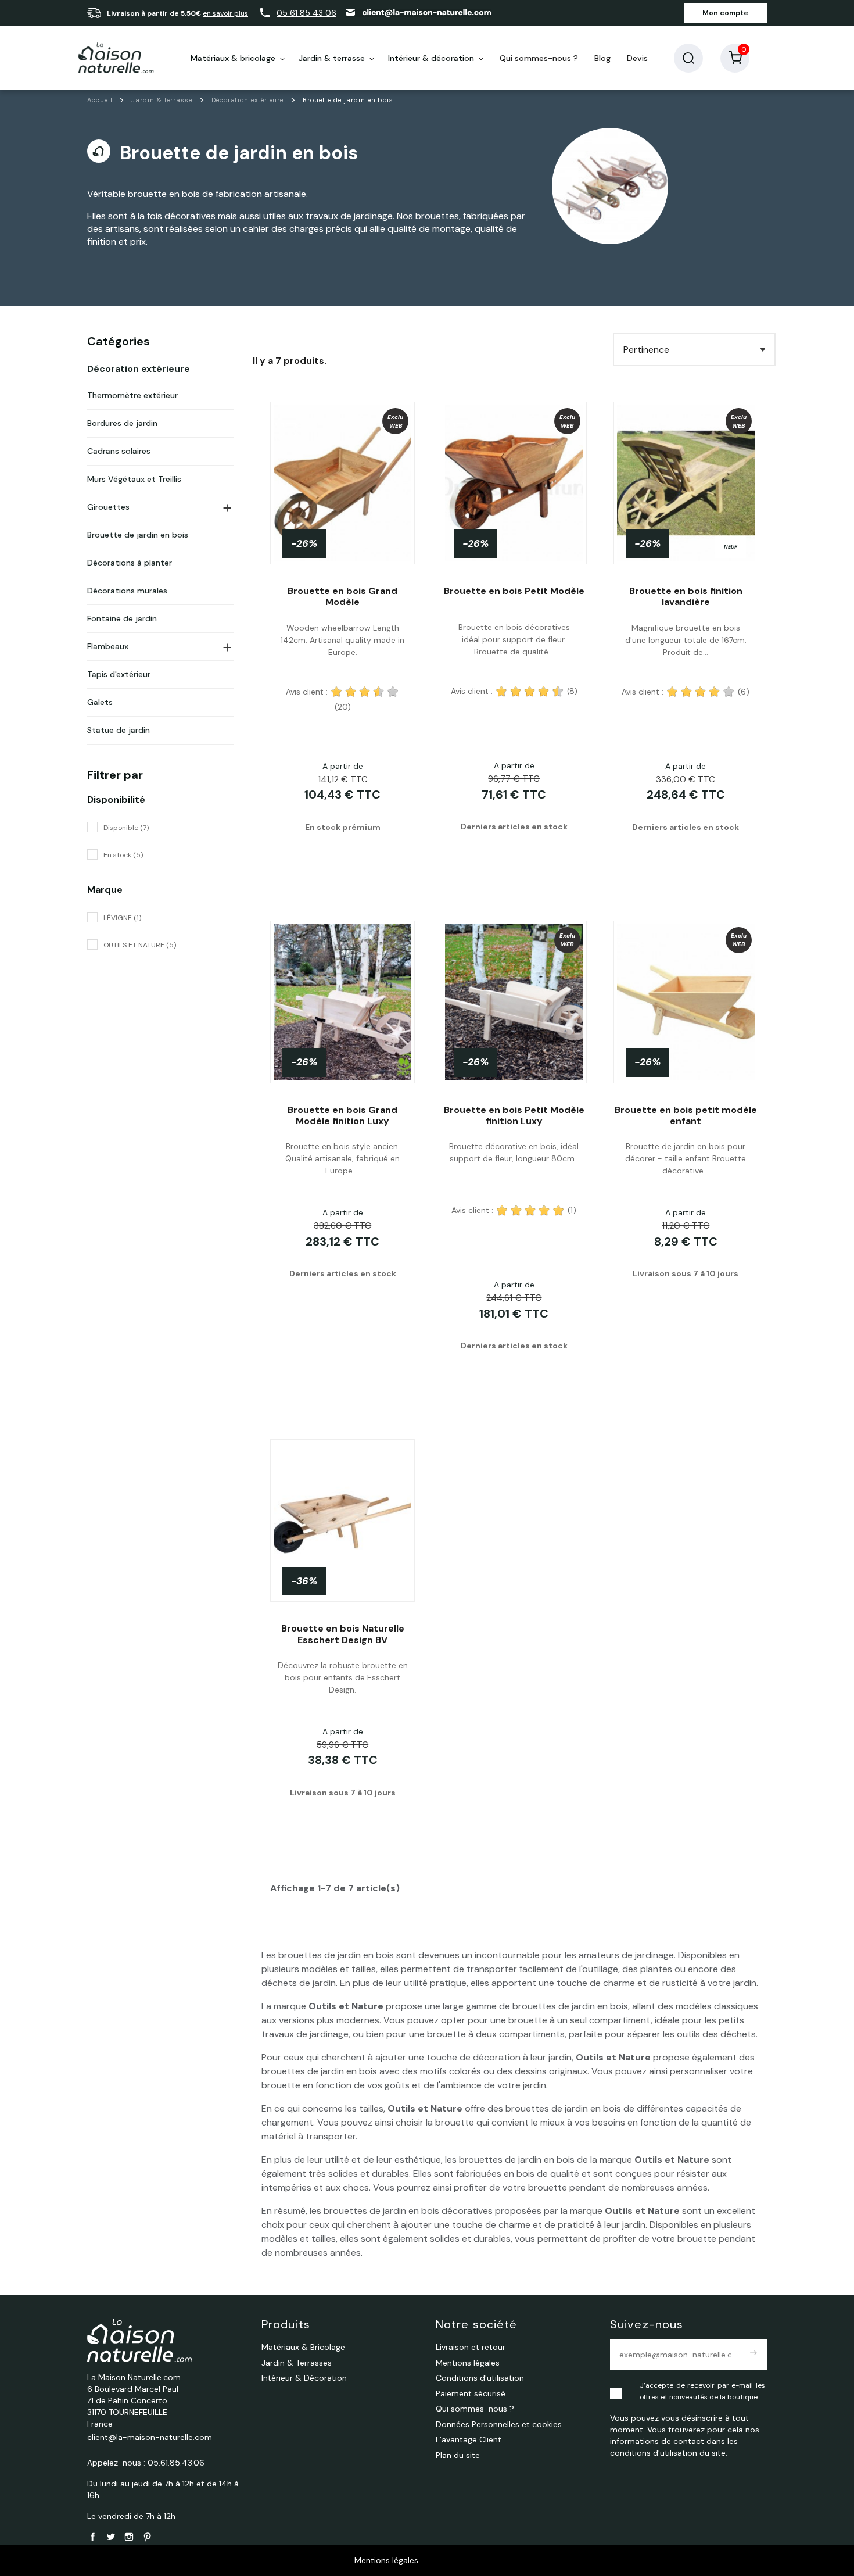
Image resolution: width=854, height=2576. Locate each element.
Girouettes (108, 507)
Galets (100, 702)
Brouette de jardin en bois (138, 535)
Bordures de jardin (122, 423)
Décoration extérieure (139, 369)
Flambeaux (108, 646)
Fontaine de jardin (122, 618)
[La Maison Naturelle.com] (116, 58)
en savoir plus (225, 13)
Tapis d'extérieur (119, 674)
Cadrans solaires (119, 451)
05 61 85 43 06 (306, 13)
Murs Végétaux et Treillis (134, 479)
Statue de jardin (119, 730)
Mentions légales (386, 2560)
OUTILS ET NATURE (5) (140, 945)
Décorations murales (127, 591)
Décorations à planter (130, 563)
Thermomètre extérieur (132, 395)
